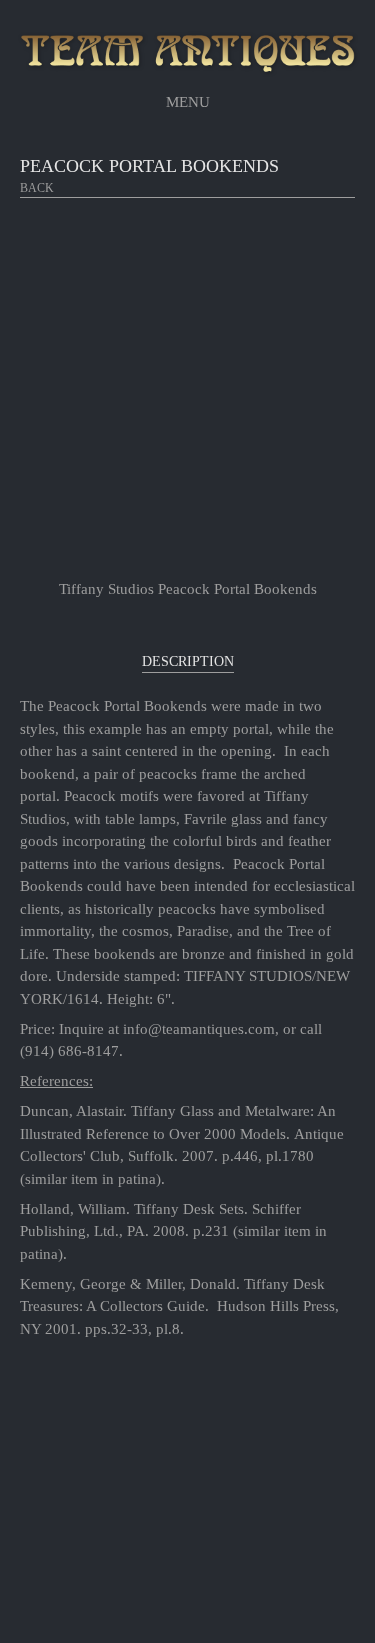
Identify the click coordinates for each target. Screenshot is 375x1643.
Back (37, 188)
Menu (188, 102)
